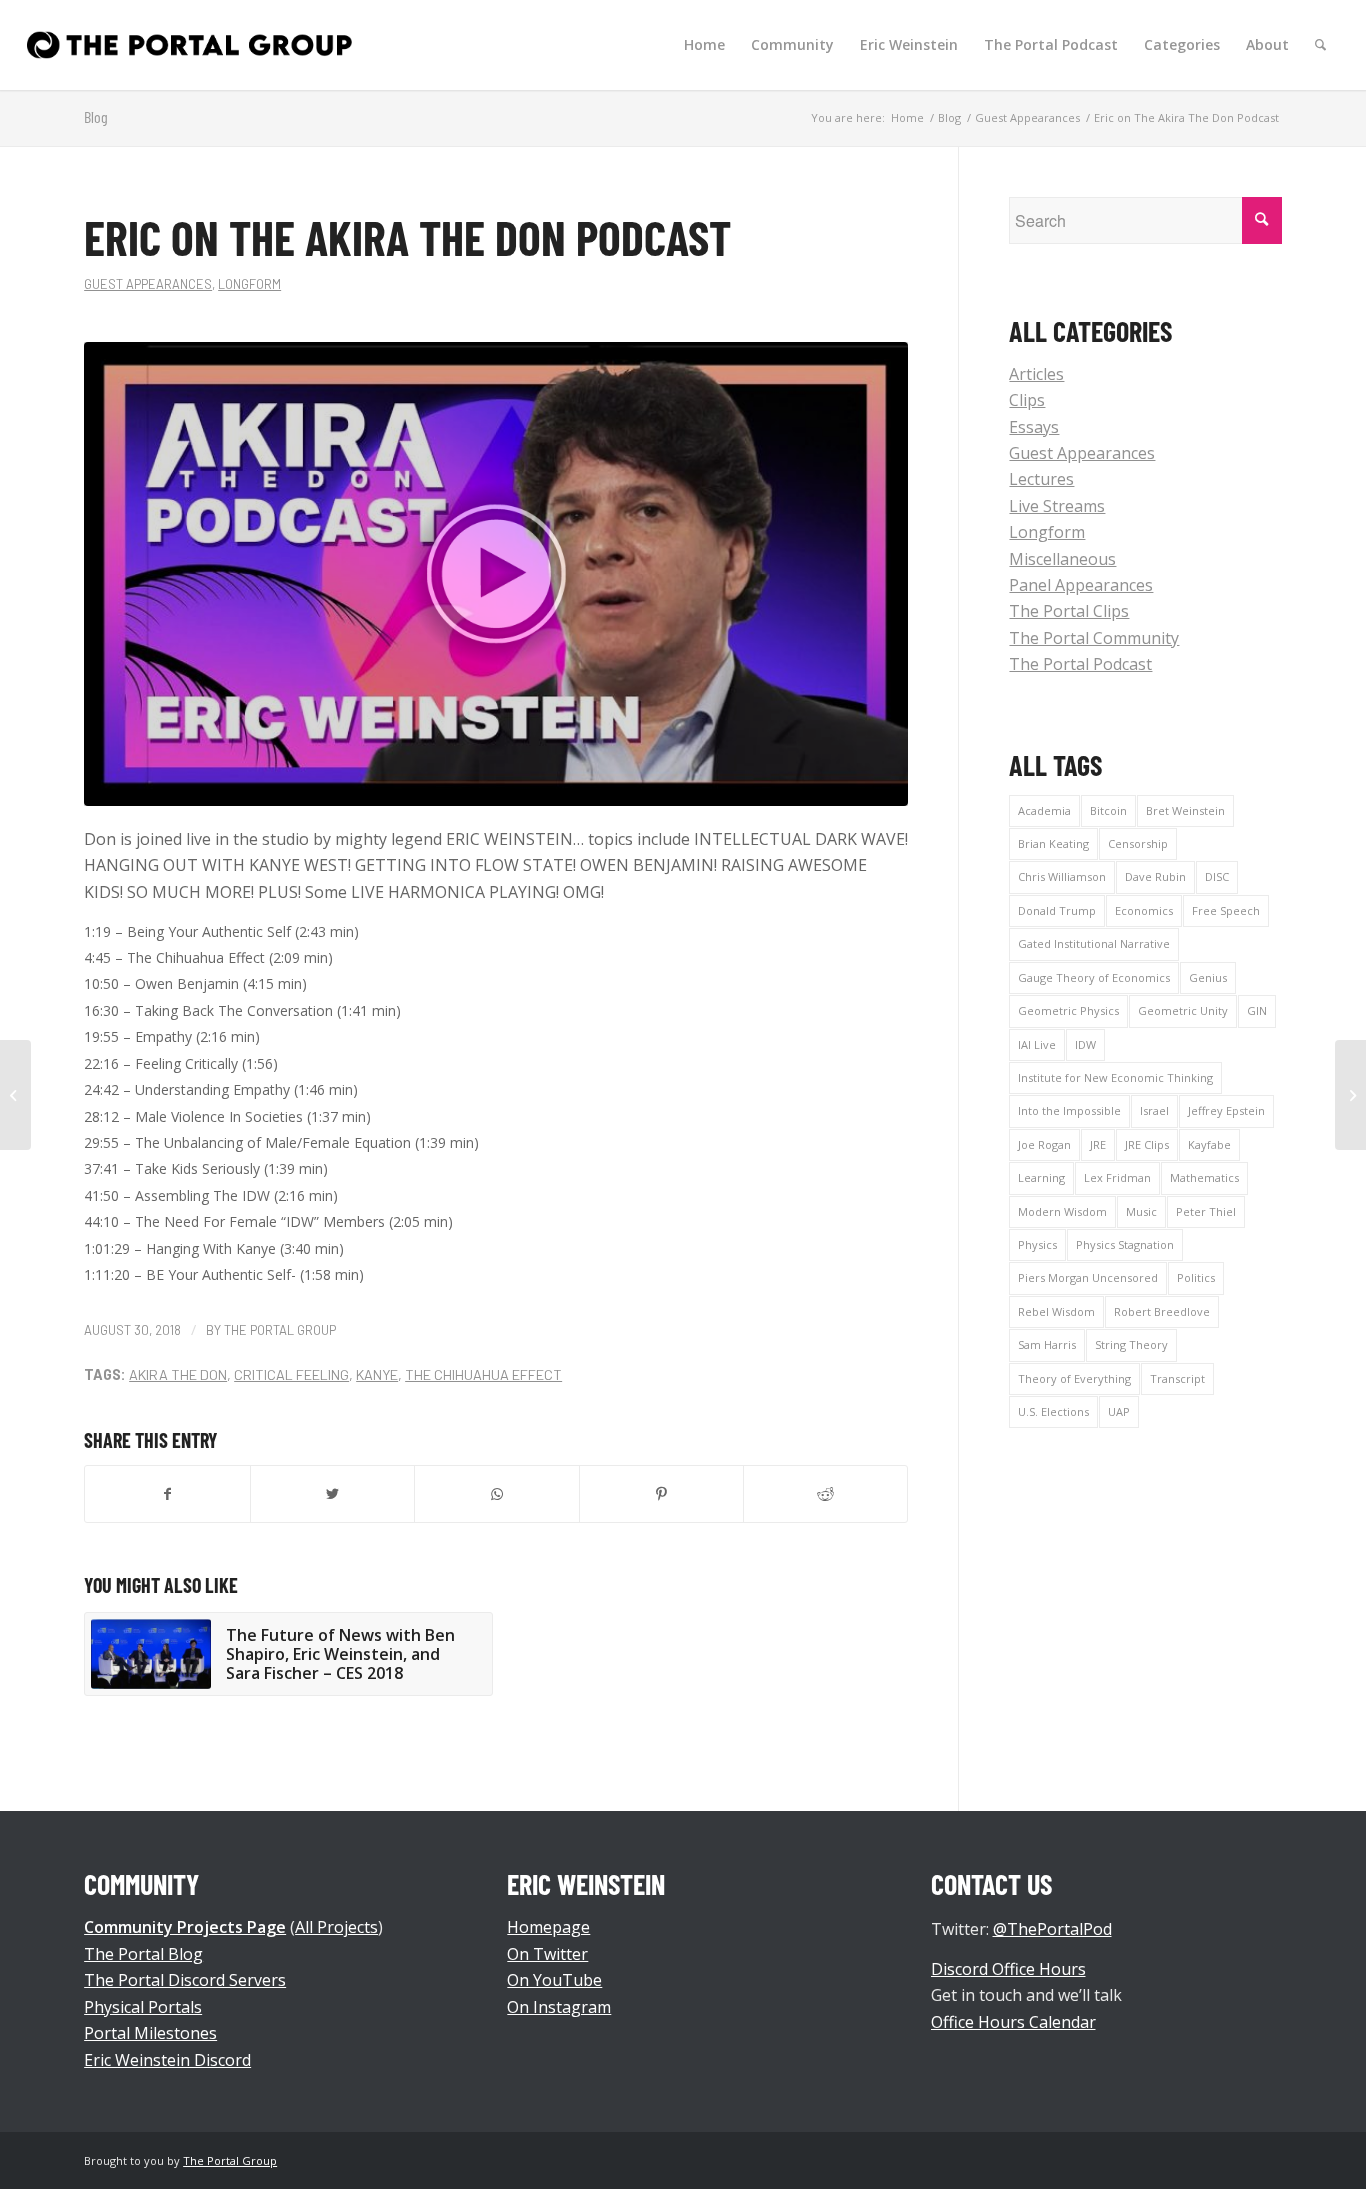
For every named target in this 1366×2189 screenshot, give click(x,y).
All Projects (336, 1927)
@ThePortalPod (1052, 1929)
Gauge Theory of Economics (1094, 977)
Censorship (1138, 843)
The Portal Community (1094, 638)
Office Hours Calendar (1013, 2022)
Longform (249, 284)
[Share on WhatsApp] (496, 1494)
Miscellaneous (1062, 559)
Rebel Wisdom (1056, 1311)
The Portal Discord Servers (185, 1980)
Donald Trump (1057, 910)
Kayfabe (1209, 1144)
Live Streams (1057, 506)
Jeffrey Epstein (1226, 1110)
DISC (1217, 876)
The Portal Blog (143, 1954)
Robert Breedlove (1162, 1311)
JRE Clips (1147, 1144)
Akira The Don (178, 1374)
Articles (1036, 374)
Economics (1144, 910)
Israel (1154, 1110)
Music (1141, 1211)
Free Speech (1226, 910)
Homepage (548, 1927)
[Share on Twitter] (332, 1494)
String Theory (1131, 1344)
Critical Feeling (291, 1374)
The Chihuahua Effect (483, 1374)
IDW (1085, 1044)
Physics (1037, 1244)
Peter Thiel (1206, 1211)
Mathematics (1204, 1177)
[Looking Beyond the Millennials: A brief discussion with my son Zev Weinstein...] (15, 1095)
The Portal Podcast (1080, 664)
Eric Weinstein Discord (167, 2060)
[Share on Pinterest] (661, 1494)
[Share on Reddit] (825, 1494)
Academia (1044, 810)
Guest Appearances (148, 284)
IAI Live (1037, 1044)
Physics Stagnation (1125, 1244)
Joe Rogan (1044, 1144)
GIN (1257, 1010)
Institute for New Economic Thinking (1115, 1077)
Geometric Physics (1068, 1010)
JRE (1098, 1144)
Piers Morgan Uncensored (1088, 1277)
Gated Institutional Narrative (1094, 943)
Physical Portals (143, 2007)
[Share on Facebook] (167, 1494)
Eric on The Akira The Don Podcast (407, 237)
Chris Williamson (1062, 876)
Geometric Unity (1183, 1010)
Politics (1196, 1277)
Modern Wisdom (1062, 1211)
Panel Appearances (1081, 585)
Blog (96, 116)
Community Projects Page (185, 1927)
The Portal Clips (1069, 611)
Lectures (1041, 479)
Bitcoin (1108, 810)
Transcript (1177, 1378)
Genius (1208, 977)
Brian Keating (1053, 843)
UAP (1119, 1411)
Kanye (377, 1374)
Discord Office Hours (1008, 1969)
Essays (1034, 427)
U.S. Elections (1053, 1411)
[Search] (1320, 45)
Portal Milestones (150, 2033)
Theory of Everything (1074, 1378)
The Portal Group (280, 1330)
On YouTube (554, 1980)
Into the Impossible (1069, 1110)
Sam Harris (1047, 1344)
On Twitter (547, 1954)
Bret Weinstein (1185, 810)
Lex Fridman (1117, 1177)
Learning (1041, 1177)
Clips (1027, 400)
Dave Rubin (1155, 876)
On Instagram (559, 2007)
